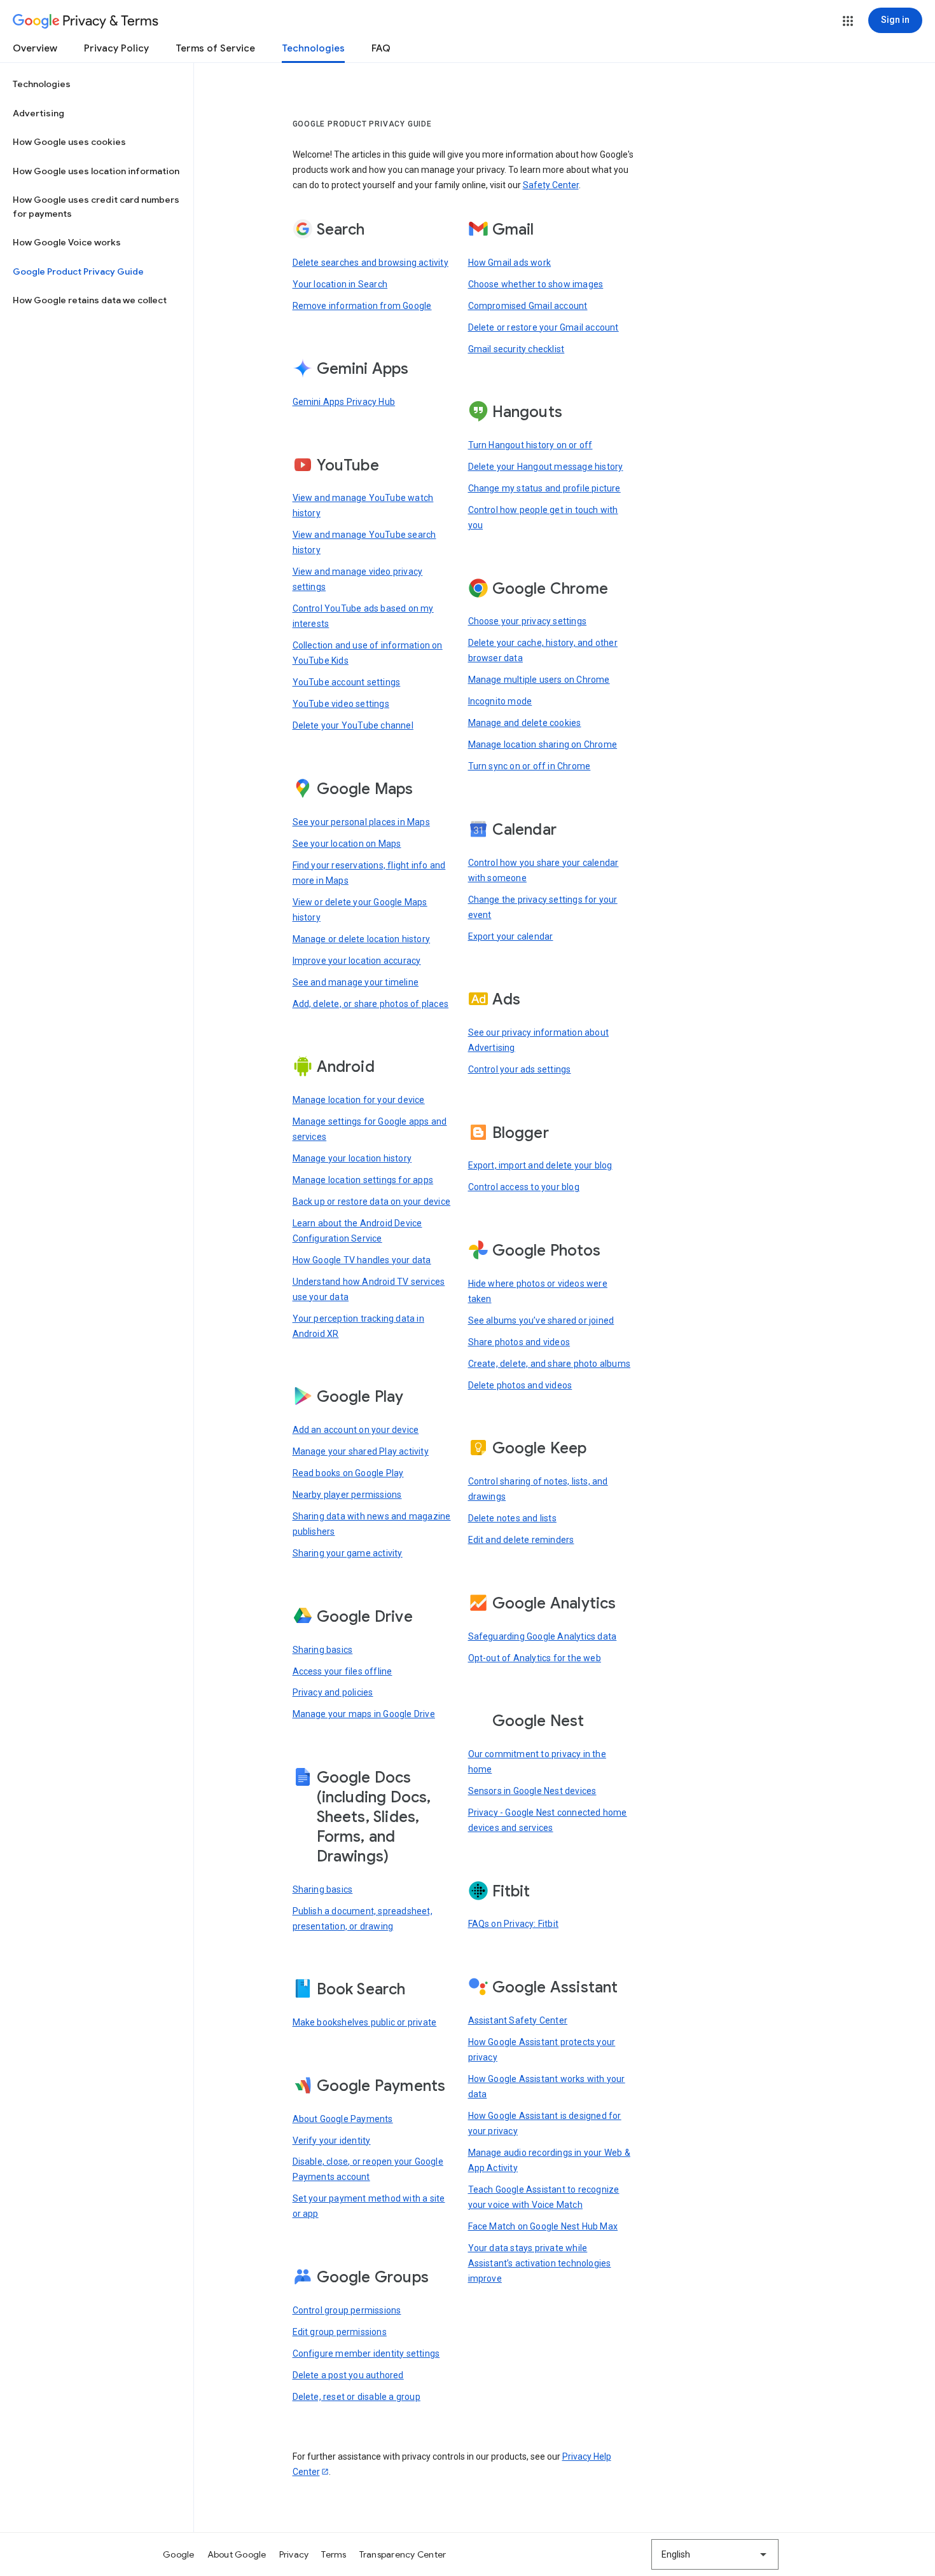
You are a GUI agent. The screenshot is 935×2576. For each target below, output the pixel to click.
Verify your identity (332, 2141)
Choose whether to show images (536, 284)
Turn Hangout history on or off (530, 445)
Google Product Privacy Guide (78, 271)
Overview (35, 48)
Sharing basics (323, 1650)
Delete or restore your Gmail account (544, 327)
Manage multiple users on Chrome (539, 680)
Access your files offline (343, 1671)
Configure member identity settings (366, 2353)
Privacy (294, 2554)
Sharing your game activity (348, 1553)
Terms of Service (215, 48)
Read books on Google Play (348, 1473)
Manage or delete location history (362, 939)
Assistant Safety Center (518, 2020)
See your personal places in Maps (361, 822)
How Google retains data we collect (90, 300)
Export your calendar (511, 936)
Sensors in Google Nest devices (532, 1791)
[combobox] (715, 2554)
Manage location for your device (359, 1100)
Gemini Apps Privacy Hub (344, 402)
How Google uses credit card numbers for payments (96, 207)
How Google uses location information (96, 171)
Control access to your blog (524, 1187)
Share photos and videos (519, 1342)
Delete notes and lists (512, 1518)
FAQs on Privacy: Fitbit (514, 1924)
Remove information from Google (362, 306)
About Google (237, 2554)
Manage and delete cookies (525, 723)
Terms (334, 2554)
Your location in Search (340, 284)
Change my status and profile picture (544, 488)
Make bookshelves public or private (365, 2022)
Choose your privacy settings (528, 621)
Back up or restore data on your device (372, 1202)
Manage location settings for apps (363, 1180)
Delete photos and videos (520, 1385)
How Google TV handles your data (362, 1260)
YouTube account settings (347, 682)
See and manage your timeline (356, 982)
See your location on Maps (347, 844)
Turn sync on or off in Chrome (530, 766)
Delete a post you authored (348, 2375)
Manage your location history (352, 1158)
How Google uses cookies (69, 142)
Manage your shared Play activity (361, 1451)
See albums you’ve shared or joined (541, 1320)
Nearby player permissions (347, 1495)
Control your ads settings (520, 1069)
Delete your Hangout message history (546, 467)
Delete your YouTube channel (353, 725)
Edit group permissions (340, 2332)
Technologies (313, 48)
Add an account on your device (356, 1430)
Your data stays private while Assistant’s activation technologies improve (540, 2263)
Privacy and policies (333, 1692)
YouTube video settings (341, 704)
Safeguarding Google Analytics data (543, 1636)
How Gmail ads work (510, 263)
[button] (848, 21)
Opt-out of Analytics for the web (535, 1658)
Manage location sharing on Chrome (543, 744)
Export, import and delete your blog (540, 1165)
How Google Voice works (67, 242)
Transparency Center (403, 2554)
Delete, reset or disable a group (357, 2397)
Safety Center (551, 185)
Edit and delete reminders (521, 1540)
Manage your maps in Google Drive (364, 1714)
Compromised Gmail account (528, 306)
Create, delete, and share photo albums (550, 1364)
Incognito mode (500, 701)
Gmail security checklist (516, 349)
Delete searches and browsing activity (371, 263)
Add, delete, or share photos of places (371, 1004)
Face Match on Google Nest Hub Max (543, 2226)
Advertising (38, 113)
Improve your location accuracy (357, 961)
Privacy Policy (116, 48)
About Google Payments (343, 2119)
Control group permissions (347, 2310)
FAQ (381, 48)
